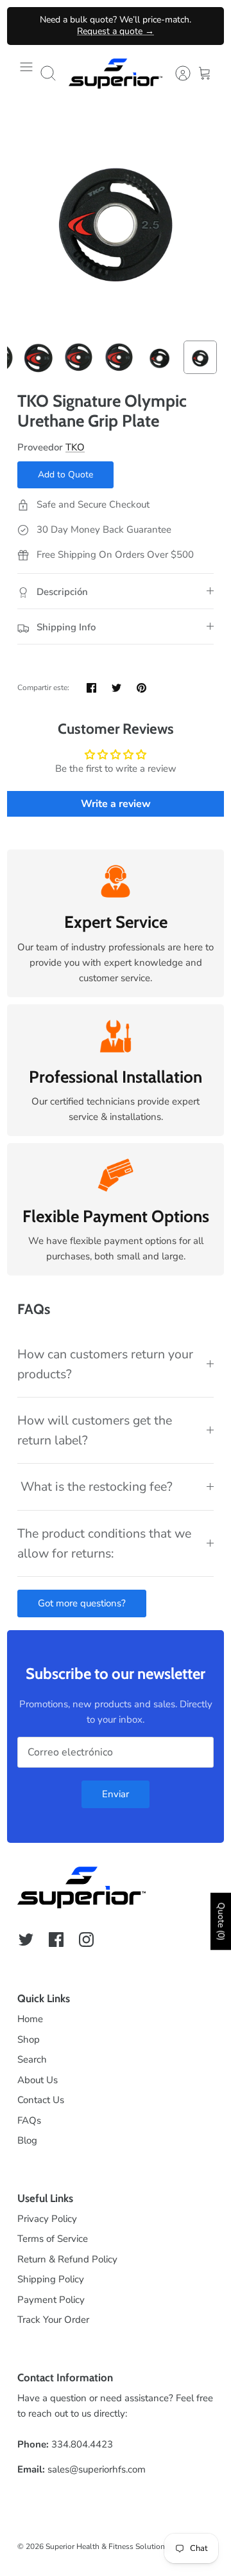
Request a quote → (116, 31)
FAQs (29, 2120)
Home (30, 2019)
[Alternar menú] (26, 73)
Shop (29, 2039)
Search (32, 2059)
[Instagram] (86, 1940)
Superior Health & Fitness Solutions (107, 2546)
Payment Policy (51, 2300)
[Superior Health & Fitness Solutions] (116, 74)
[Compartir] (91, 688)
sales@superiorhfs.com (97, 2469)
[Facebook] (56, 1940)
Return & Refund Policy (67, 2259)
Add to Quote (65, 475)
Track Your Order (53, 2320)
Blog (27, 2140)
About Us (38, 2080)
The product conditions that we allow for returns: (104, 1543)
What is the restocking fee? (95, 1487)
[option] (116, 218)
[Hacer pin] (141, 688)
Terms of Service (53, 2239)
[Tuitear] (116, 688)
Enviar (116, 1794)
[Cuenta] (176, 73)
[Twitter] (26, 1940)
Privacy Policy (47, 2219)
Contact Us (41, 2100)
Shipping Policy (51, 2279)
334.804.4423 (82, 2444)
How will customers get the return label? (95, 1430)
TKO (75, 447)
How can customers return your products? (105, 1364)
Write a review (116, 804)
